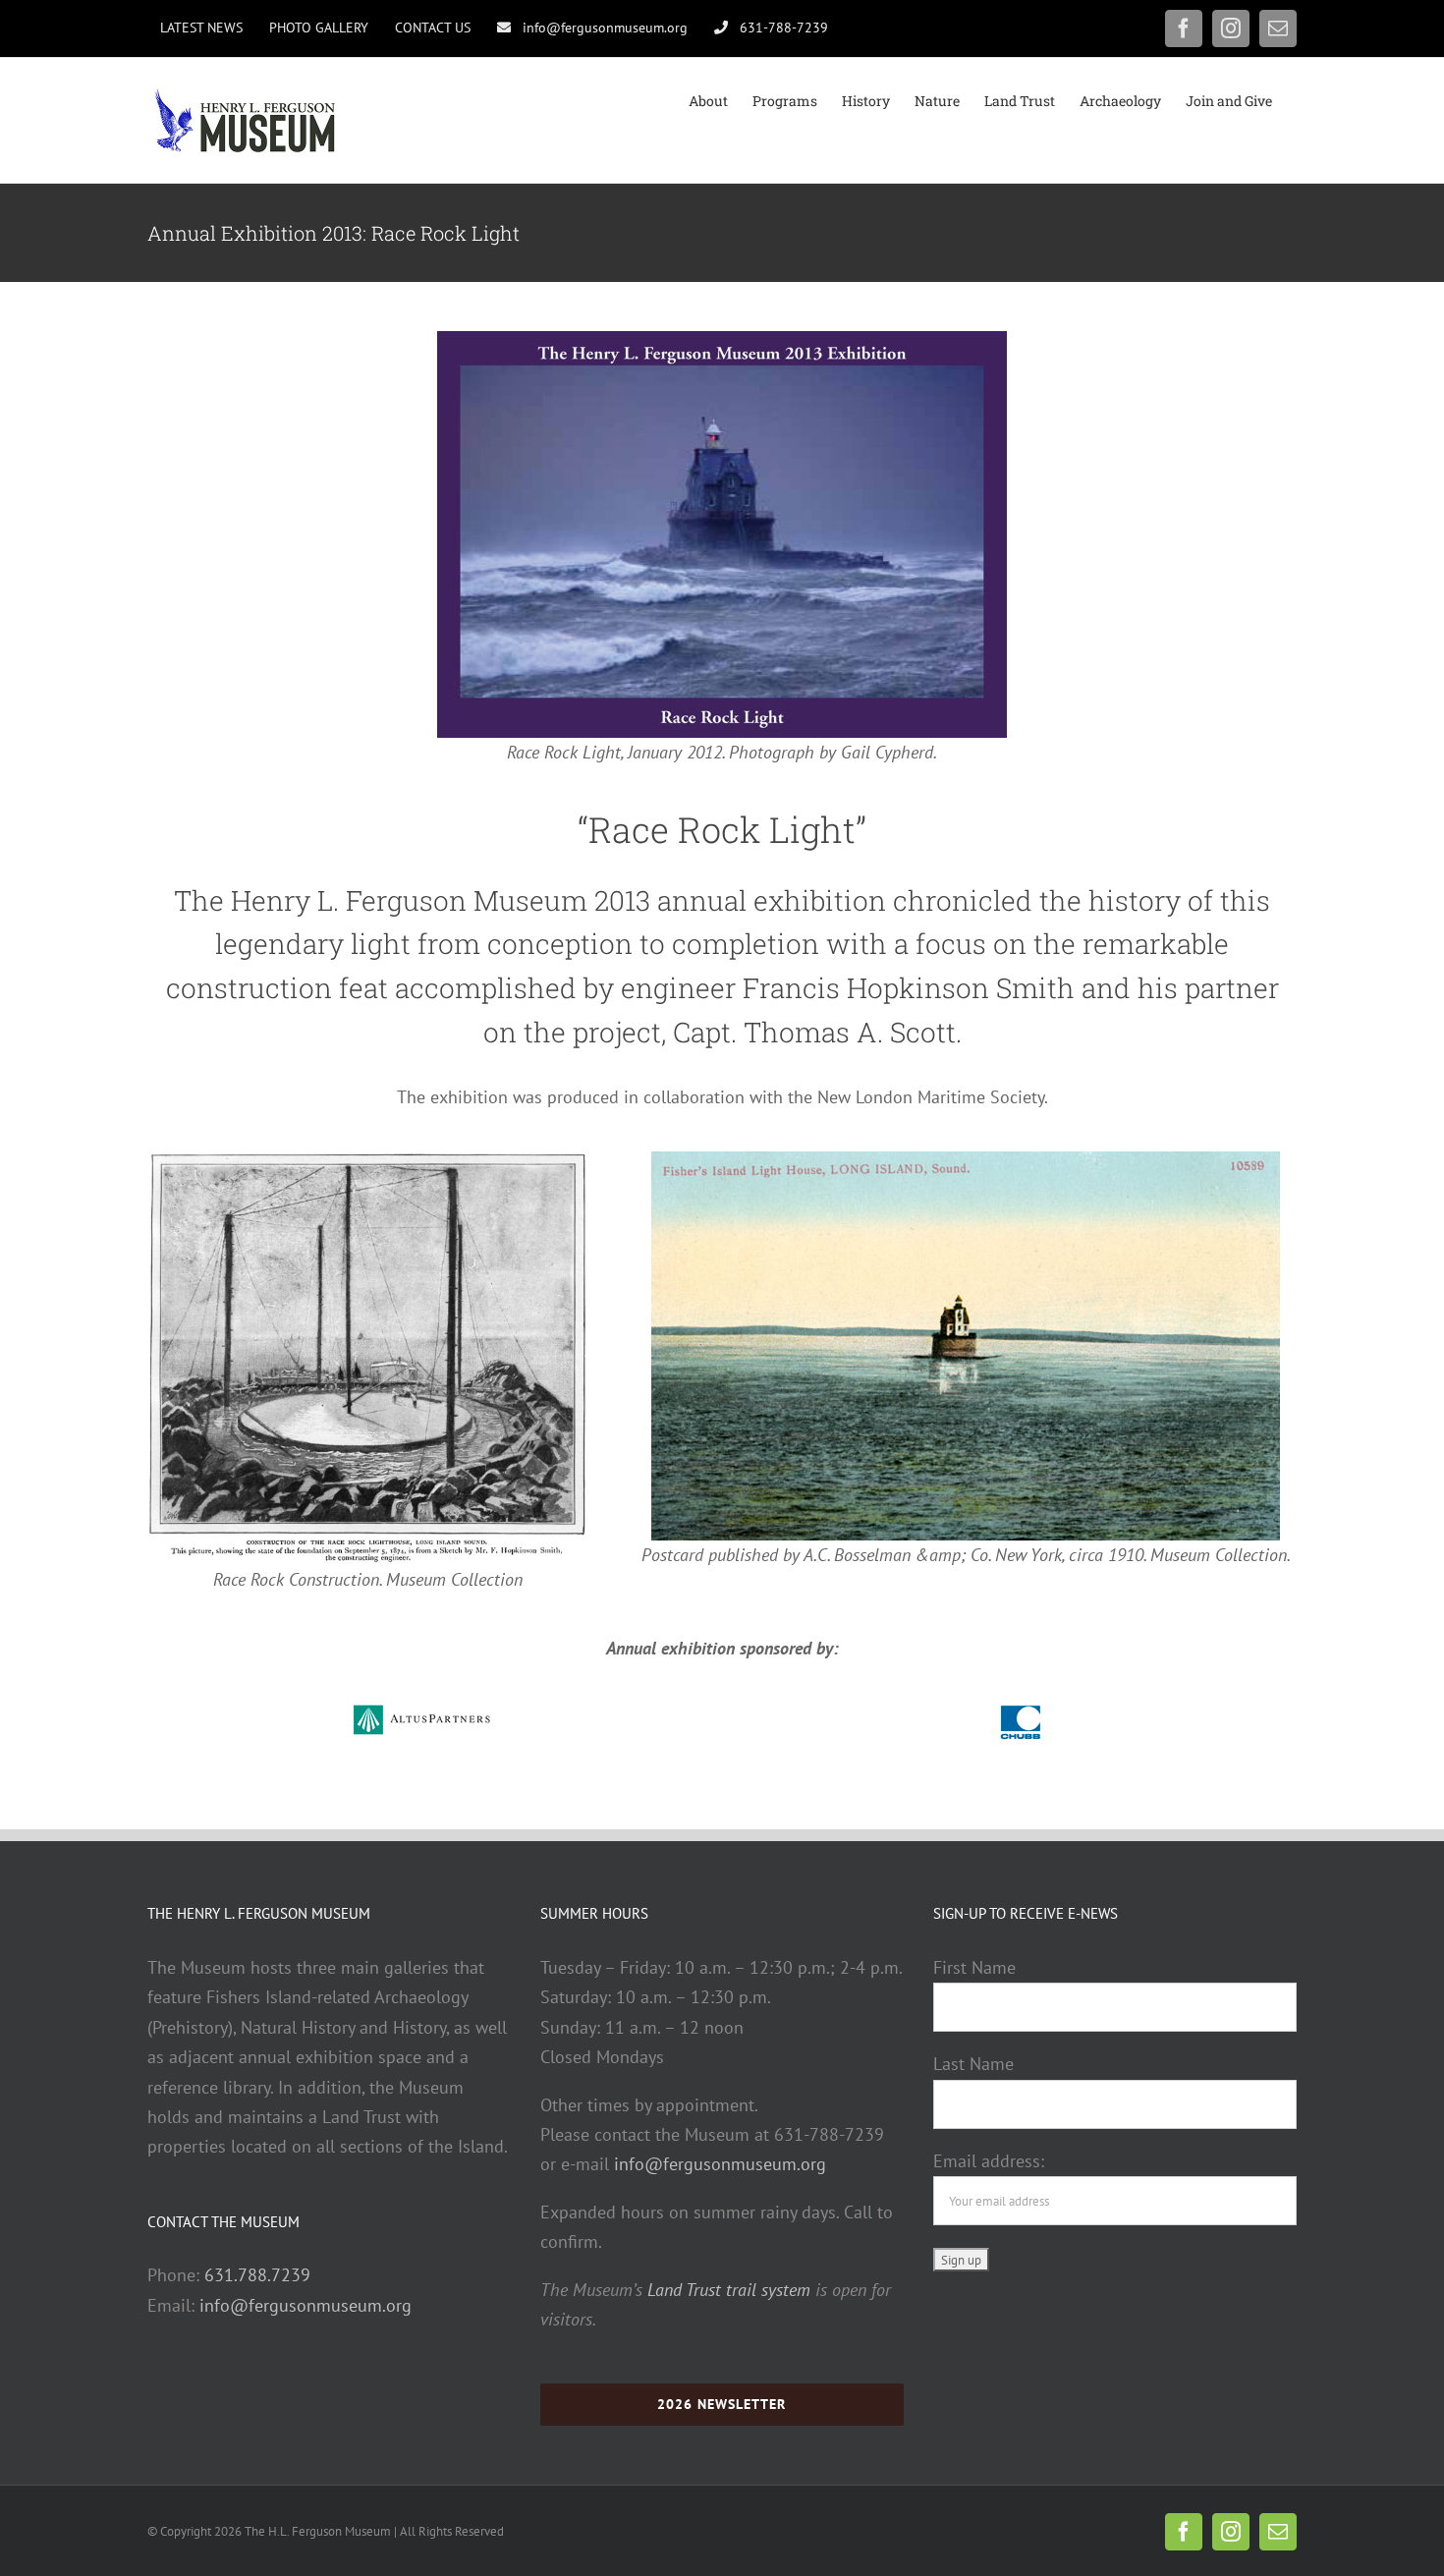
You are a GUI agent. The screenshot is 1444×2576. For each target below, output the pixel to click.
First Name (974, 1967)
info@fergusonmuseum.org (305, 2305)
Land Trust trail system (729, 2290)
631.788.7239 (257, 2275)
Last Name (973, 2064)
